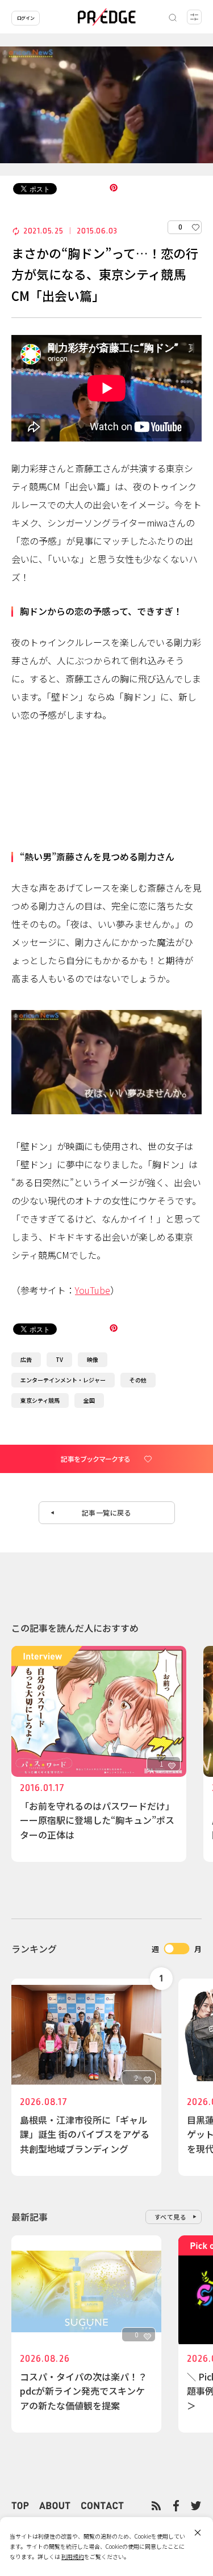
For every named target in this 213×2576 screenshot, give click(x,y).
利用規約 (73, 2556)
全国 (89, 1400)
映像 (93, 1359)
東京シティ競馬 (40, 1400)
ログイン (26, 18)
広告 (26, 1359)
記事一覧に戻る (107, 1512)
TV (59, 1359)
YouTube (93, 1290)
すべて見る (171, 2217)
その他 (138, 1380)
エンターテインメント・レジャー (63, 1380)
